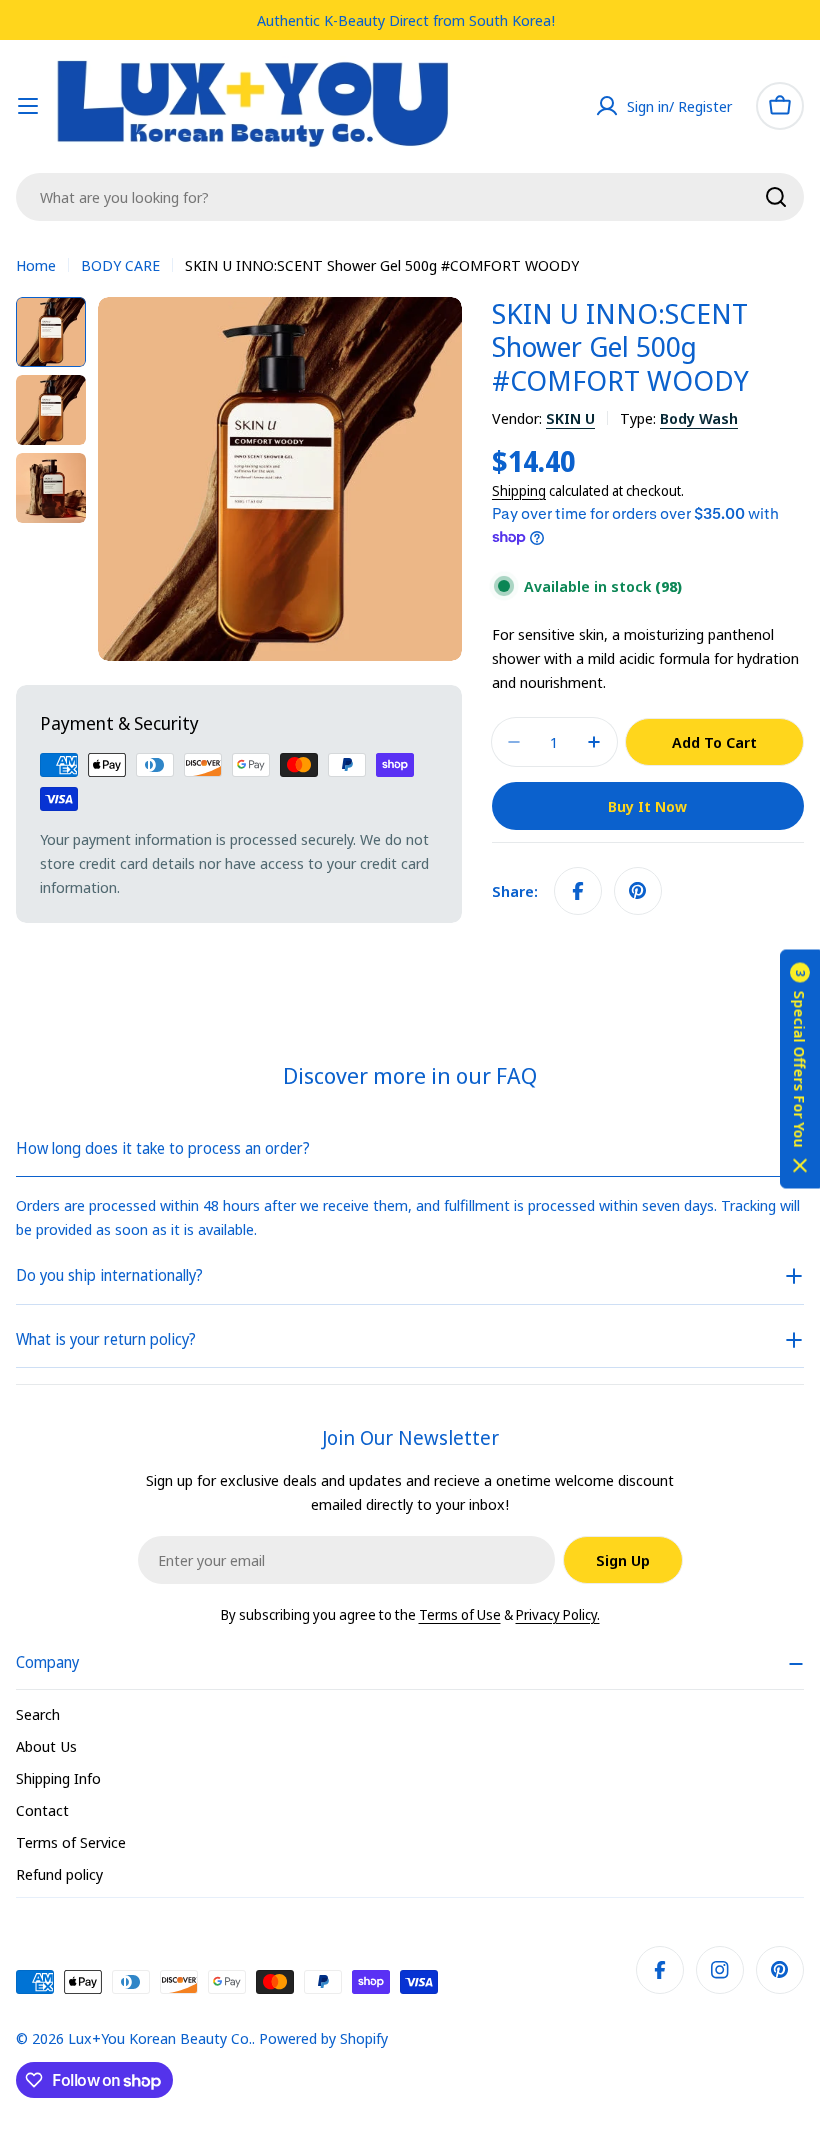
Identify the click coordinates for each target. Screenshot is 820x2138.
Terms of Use (460, 1614)
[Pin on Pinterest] (638, 891)
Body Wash (699, 418)
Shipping (519, 491)
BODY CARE (120, 265)
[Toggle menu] (28, 106)
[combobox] (410, 197)
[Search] (776, 197)
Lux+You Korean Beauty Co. (160, 2038)
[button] (800, 1069)
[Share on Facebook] (578, 891)
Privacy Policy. (558, 1614)
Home (36, 265)
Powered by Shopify (323, 2038)
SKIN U (570, 418)
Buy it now (647, 806)
